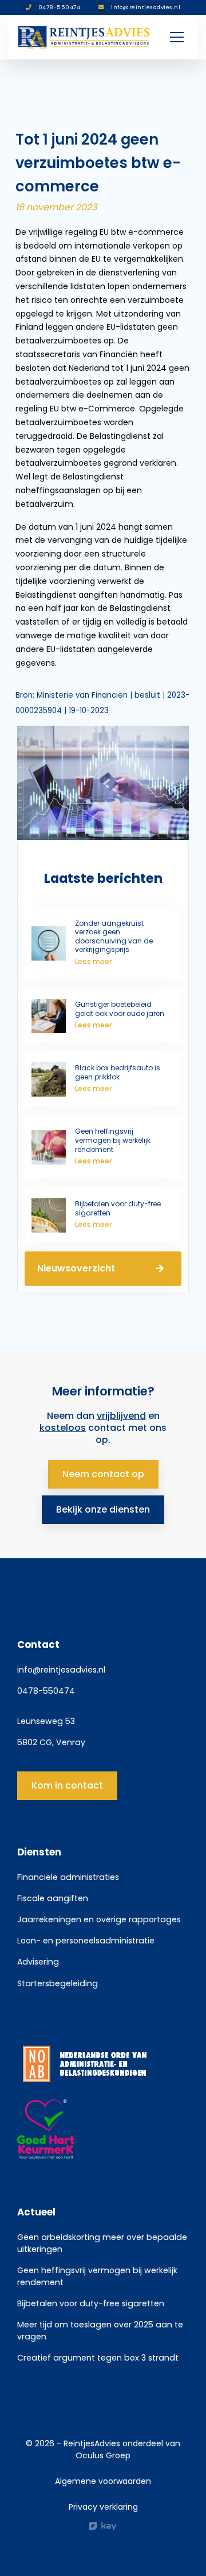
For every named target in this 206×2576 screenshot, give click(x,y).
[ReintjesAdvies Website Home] (84, 37)
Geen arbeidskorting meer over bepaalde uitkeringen (102, 2243)
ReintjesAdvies (92, 2443)
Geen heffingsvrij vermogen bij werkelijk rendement (97, 2276)
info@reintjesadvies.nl (61, 1670)
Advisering (38, 1962)
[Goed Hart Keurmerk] (103, 2130)
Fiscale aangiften (53, 1898)
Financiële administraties (68, 1877)
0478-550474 (46, 1691)
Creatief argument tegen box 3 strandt (98, 2358)
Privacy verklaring (103, 2507)
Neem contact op (103, 1474)
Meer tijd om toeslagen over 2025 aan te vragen (100, 2331)
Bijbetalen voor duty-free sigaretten (91, 2303)
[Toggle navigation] (177, 37)
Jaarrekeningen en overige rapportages (99, 1919)
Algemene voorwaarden (103, 2481)
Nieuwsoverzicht (76, 1268)
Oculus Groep (103, 2455)
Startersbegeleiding (58, 1983)
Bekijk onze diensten (103, 1509)
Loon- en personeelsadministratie (86, 1941)
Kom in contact (67, 1785)
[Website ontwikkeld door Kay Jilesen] (103, 2526)
